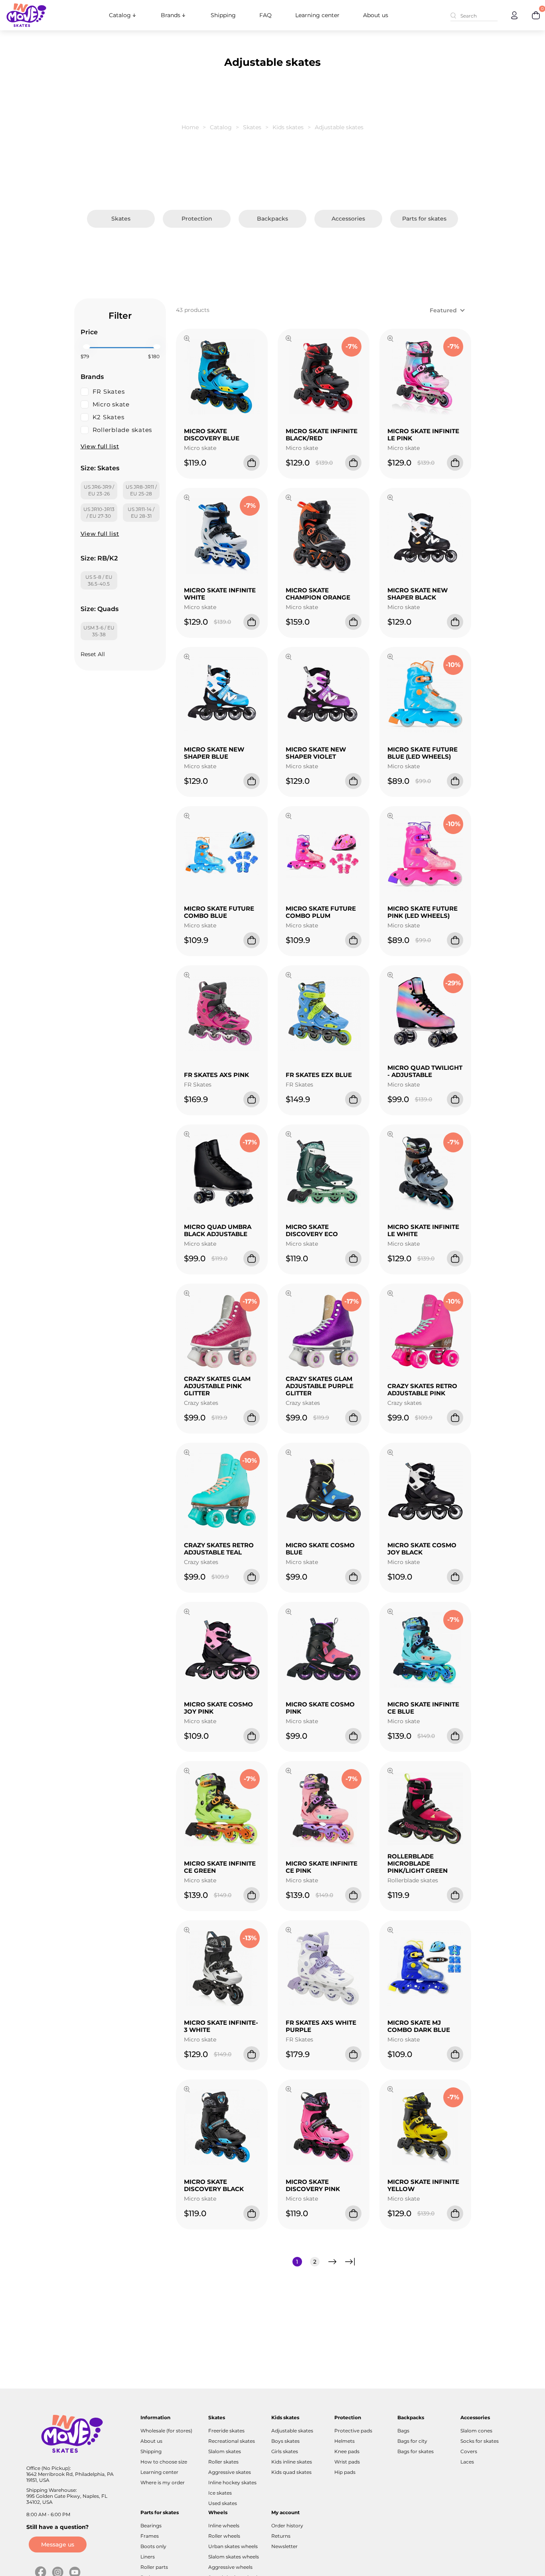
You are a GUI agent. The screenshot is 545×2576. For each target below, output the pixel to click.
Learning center (317, 15)
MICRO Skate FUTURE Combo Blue (219, 912)
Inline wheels (224, 2526)
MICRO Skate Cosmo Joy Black (422, 1549)
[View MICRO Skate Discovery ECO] (289, 1135)
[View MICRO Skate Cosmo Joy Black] (390, 1454)
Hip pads (345, 2472)
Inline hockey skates (232, 2482)
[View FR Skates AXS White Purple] (289, 1931)
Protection (197, 219)
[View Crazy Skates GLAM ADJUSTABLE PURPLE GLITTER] (289, 1294)
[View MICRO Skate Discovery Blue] (187, 339)
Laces (467, 2462)
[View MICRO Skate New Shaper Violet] (289, 658)
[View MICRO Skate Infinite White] (187, 499)
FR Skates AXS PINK (216, 1075)
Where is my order (163, 2482)
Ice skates (220, 2493)
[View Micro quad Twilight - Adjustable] (390, 976)
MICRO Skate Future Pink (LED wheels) (423, 912)
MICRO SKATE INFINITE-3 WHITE (221, 2026)
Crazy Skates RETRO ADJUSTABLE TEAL (219, 1549)
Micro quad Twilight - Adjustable (425, 1071)
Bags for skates (416, 2451)
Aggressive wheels (230, 2567)
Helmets (345, 2441)
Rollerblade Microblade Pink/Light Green (418, 1863)
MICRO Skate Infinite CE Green (220, 1867)
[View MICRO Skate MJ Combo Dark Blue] (390, 1931)
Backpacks (272, 219)
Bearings (151, 2526)
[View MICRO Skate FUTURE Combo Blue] (187, 817)
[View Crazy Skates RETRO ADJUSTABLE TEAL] (187, 1454)
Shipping (223, 15)
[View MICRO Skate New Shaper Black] (390, 499)
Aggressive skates (230, 2472)
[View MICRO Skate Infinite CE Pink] (289, 1772)
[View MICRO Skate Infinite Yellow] (390, 2090)
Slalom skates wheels (234, 2557)
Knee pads (347, 2451)
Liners (148, 2557)
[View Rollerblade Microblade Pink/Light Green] (390, 1772)
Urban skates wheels (233, 2546)
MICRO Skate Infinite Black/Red (322, 435)
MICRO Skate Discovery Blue (212, 435)
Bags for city (412, 2441)
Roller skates (223, 2462)
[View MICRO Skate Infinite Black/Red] (289, 339)
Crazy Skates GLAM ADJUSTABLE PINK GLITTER (217, 1386)
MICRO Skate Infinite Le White (423, 1230)
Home (190, 127)
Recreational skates (232, 2441)
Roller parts (154, 2567)
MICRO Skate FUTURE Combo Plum (321, 912)
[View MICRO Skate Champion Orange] (289, 499)
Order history (287, 2526)
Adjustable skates (292, 2431)
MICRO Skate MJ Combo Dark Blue (419, 2026)
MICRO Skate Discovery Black (214, 2185)
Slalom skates (225, 2451)
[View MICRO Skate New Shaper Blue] (187, 658)
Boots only (153, 2546)
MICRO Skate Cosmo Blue (320, 1549)
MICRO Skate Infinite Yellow (423, 2185)
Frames (150, 2536)
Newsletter (284, 2546)
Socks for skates (480, 2441)
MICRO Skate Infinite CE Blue (423, 1708)
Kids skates (288, 127)
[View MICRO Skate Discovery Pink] (289, 2090)
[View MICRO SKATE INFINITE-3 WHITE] (187, 1931)
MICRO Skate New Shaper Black (418, 594)
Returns (281, 2536)
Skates (252, 127)
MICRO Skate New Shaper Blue (214, 753)
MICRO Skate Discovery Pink (313, 2185)
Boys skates (285, 2441)
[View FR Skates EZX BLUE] (289, 976)
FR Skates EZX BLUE (319, 1075)
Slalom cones (476, 2431)
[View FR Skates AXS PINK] (187, 976)
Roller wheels (224, 2536)
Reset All (93, 654)
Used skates (223, 2503)
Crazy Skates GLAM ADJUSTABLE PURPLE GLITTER (320, 1386)
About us (376, 15)
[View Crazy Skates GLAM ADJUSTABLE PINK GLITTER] (187, 1294)
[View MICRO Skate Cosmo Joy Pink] (187, 1613)
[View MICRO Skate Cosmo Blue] (289, 1454)
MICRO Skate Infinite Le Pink (423, 435)
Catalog (120, 15)
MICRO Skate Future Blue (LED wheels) (423, 753)
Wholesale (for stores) (166, 2431)
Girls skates (285, 2451)
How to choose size (164, 2462)
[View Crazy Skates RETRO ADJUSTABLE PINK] (390, 1294)
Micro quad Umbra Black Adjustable (218, 1230)
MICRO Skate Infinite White (220, 594)
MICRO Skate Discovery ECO (312, 1230)
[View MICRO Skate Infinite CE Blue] (390, 1613)
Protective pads (353, 2431)
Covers (469, 2451)
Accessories (348, 219)
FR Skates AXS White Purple (321, 2026)
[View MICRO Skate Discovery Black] (187, 2090)
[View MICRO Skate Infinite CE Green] (187, 1772)
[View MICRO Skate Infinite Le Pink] (390, 339)
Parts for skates (424, 219)
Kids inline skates (292, 2462)
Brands (171, 15)
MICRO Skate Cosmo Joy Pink (218, 1708)
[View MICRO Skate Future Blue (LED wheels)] (390, 658)
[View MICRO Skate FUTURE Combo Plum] (289, 817)
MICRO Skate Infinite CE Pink (322, 1867)
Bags (403, 2431)
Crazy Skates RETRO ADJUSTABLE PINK (422, 1390)
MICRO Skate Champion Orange (318, 594)
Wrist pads (347, 2462)
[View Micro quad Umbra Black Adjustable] (187, 1135)
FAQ (266, 15)
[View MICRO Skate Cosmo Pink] (289, 1613)
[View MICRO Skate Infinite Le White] (390, 1135)
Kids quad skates (291, 2472)
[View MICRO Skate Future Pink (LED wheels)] (390, 817)
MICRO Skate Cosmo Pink (320, 1708)
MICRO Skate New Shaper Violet (316, 753)
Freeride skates (226, 2431)
